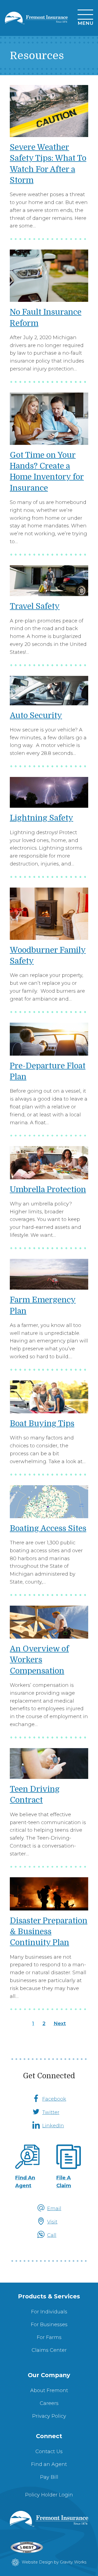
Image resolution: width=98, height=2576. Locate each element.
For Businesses (49, 2325)
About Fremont (49, 2390)
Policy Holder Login (49, 2495)
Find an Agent (49, 2464)
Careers (49, 2403)
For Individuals (49, 2312)
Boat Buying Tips (42, 1424)
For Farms (49, 2337)
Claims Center (49, 2350)
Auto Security (36, 716)
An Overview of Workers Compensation (39, 1660)
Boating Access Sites (48, 1528)
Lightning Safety (42, 818)
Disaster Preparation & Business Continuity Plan (49, 1932)
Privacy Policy (49, 2416)
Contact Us (49, 2452)
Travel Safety (35, 606)
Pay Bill (49, 2477)
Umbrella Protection (48, 1190)
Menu (85, 23)
